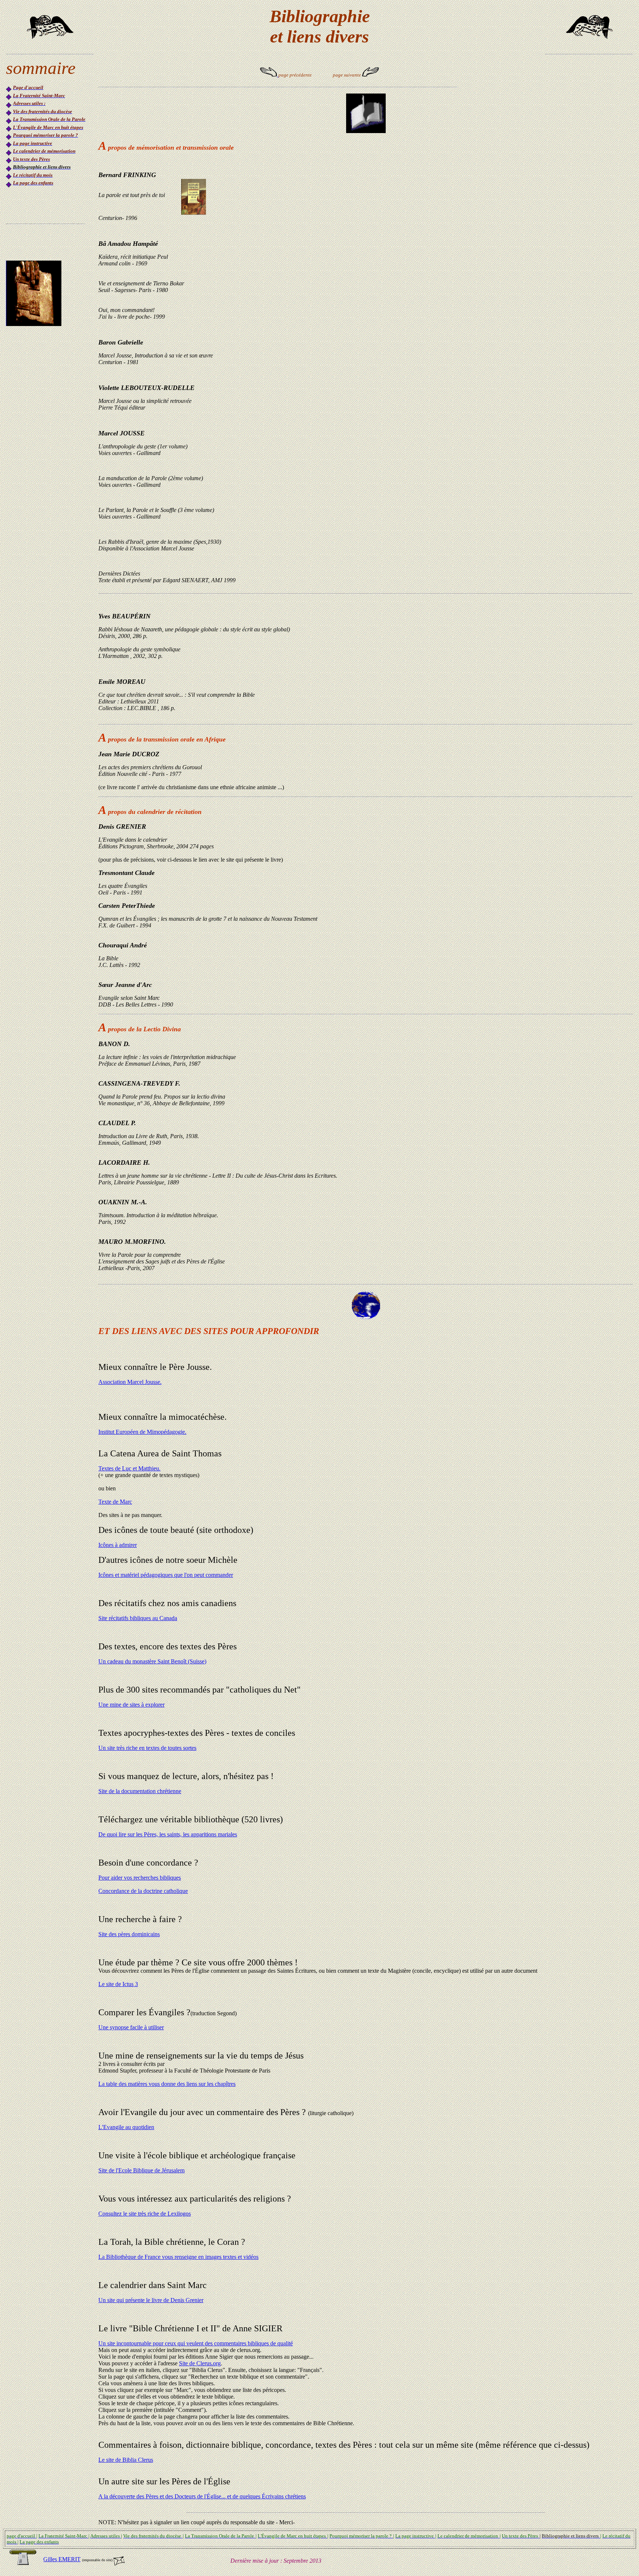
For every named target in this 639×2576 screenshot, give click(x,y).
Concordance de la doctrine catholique (143, 1891)
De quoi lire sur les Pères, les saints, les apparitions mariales (168, 1834)
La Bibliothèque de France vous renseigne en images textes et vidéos (178, 2257)
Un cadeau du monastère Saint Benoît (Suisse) (152, 1661)
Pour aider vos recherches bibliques (140, 1878)
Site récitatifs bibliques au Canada (138, 1618)
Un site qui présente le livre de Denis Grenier (151, 2300)
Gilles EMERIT (62, 2559)
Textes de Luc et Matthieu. (129, 1468)
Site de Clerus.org (200, 2363)
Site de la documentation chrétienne (140, 1791)
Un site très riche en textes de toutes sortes (147, 1748)
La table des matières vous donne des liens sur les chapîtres (167, 2084)
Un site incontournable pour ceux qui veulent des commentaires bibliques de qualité (196, 2343)
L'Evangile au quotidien (126, 2127)
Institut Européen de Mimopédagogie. (142, 1432)
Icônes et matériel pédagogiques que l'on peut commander (166, 1575)
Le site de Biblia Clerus (126, 2460)
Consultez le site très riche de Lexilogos (145, 2214)
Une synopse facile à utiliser (131, 2027)
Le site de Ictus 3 (118, 1984)
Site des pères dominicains (129, 1934)
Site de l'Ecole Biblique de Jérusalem (141, 2170)
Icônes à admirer (118, 1545)
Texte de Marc (115, 1502)
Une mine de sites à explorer (131, 1705)
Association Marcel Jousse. (130, 1382)
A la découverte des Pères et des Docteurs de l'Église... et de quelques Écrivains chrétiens (202, 2496)
